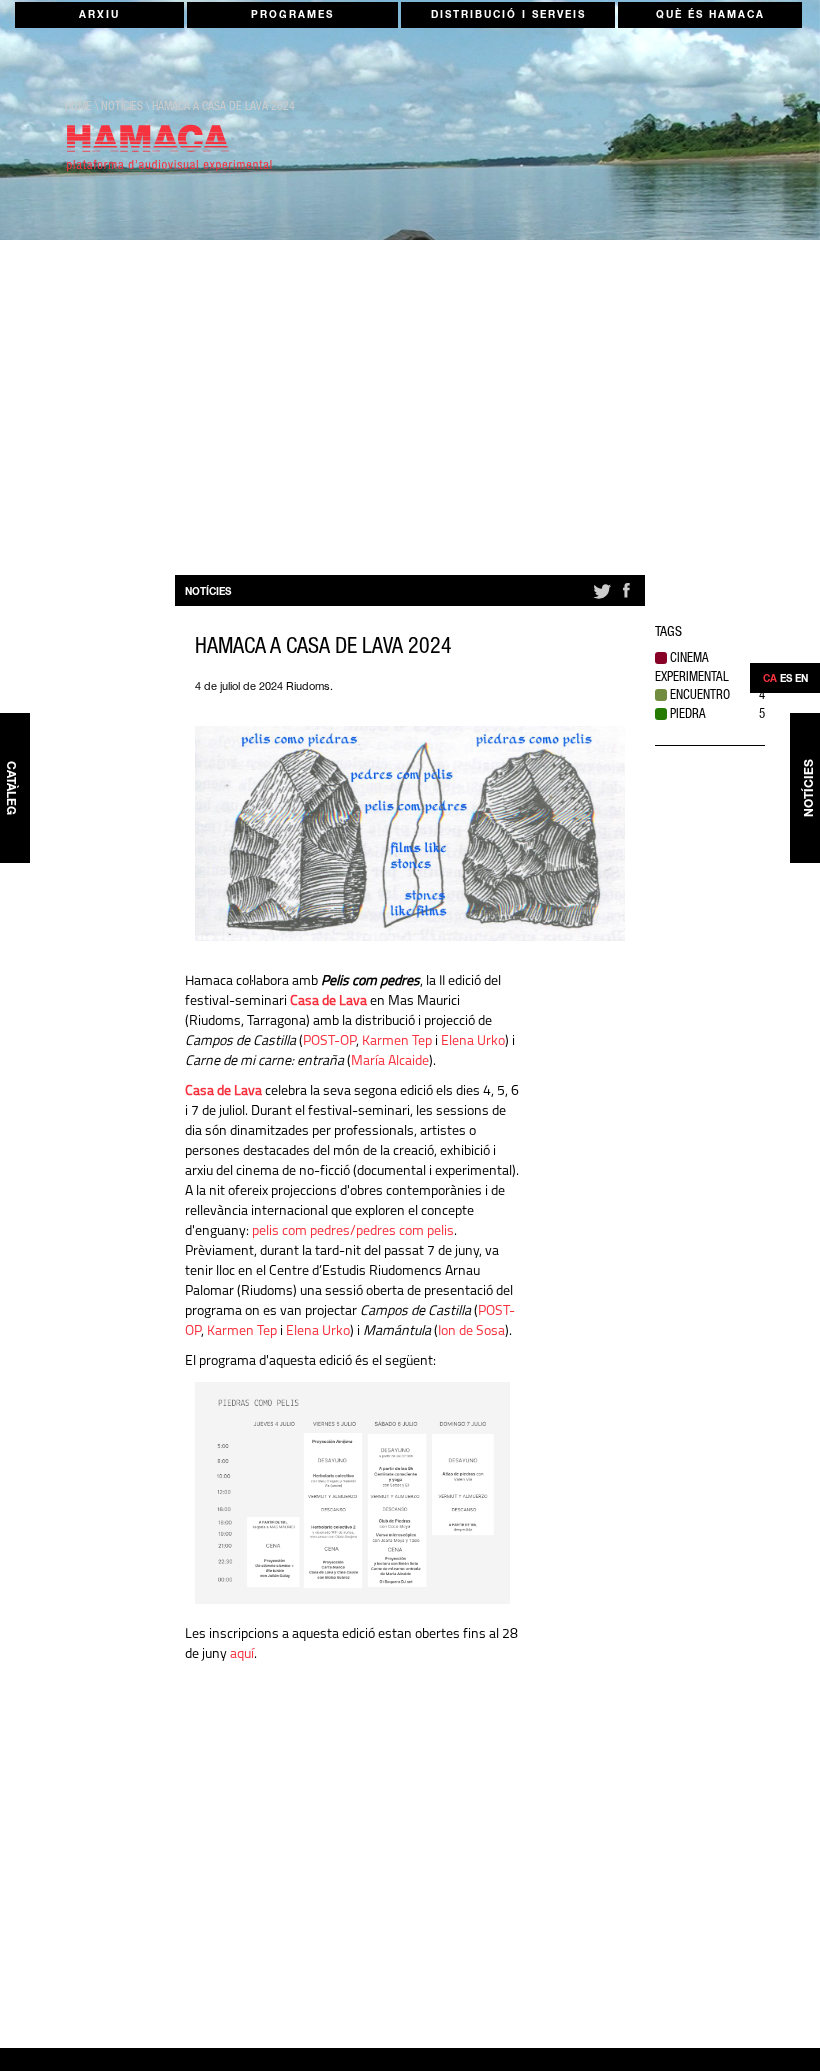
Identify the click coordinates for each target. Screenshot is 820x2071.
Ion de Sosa (471, 1331)
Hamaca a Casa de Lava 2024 (223, 107)
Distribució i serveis (508, 16)
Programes (292, 16)
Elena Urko (473, 1041)
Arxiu (99, 16)
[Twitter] (600, 599)
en (801, 680)
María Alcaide (390, 1061)
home (78, 107)
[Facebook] (626, 599)
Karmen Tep (397, 1041)
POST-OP (329, 1041)
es (786, 680)
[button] (710, 669)
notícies (122, 107)
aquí (242, 1654)
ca (770, 680)
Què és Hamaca (710, 16)
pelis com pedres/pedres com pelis (353, 1231)
